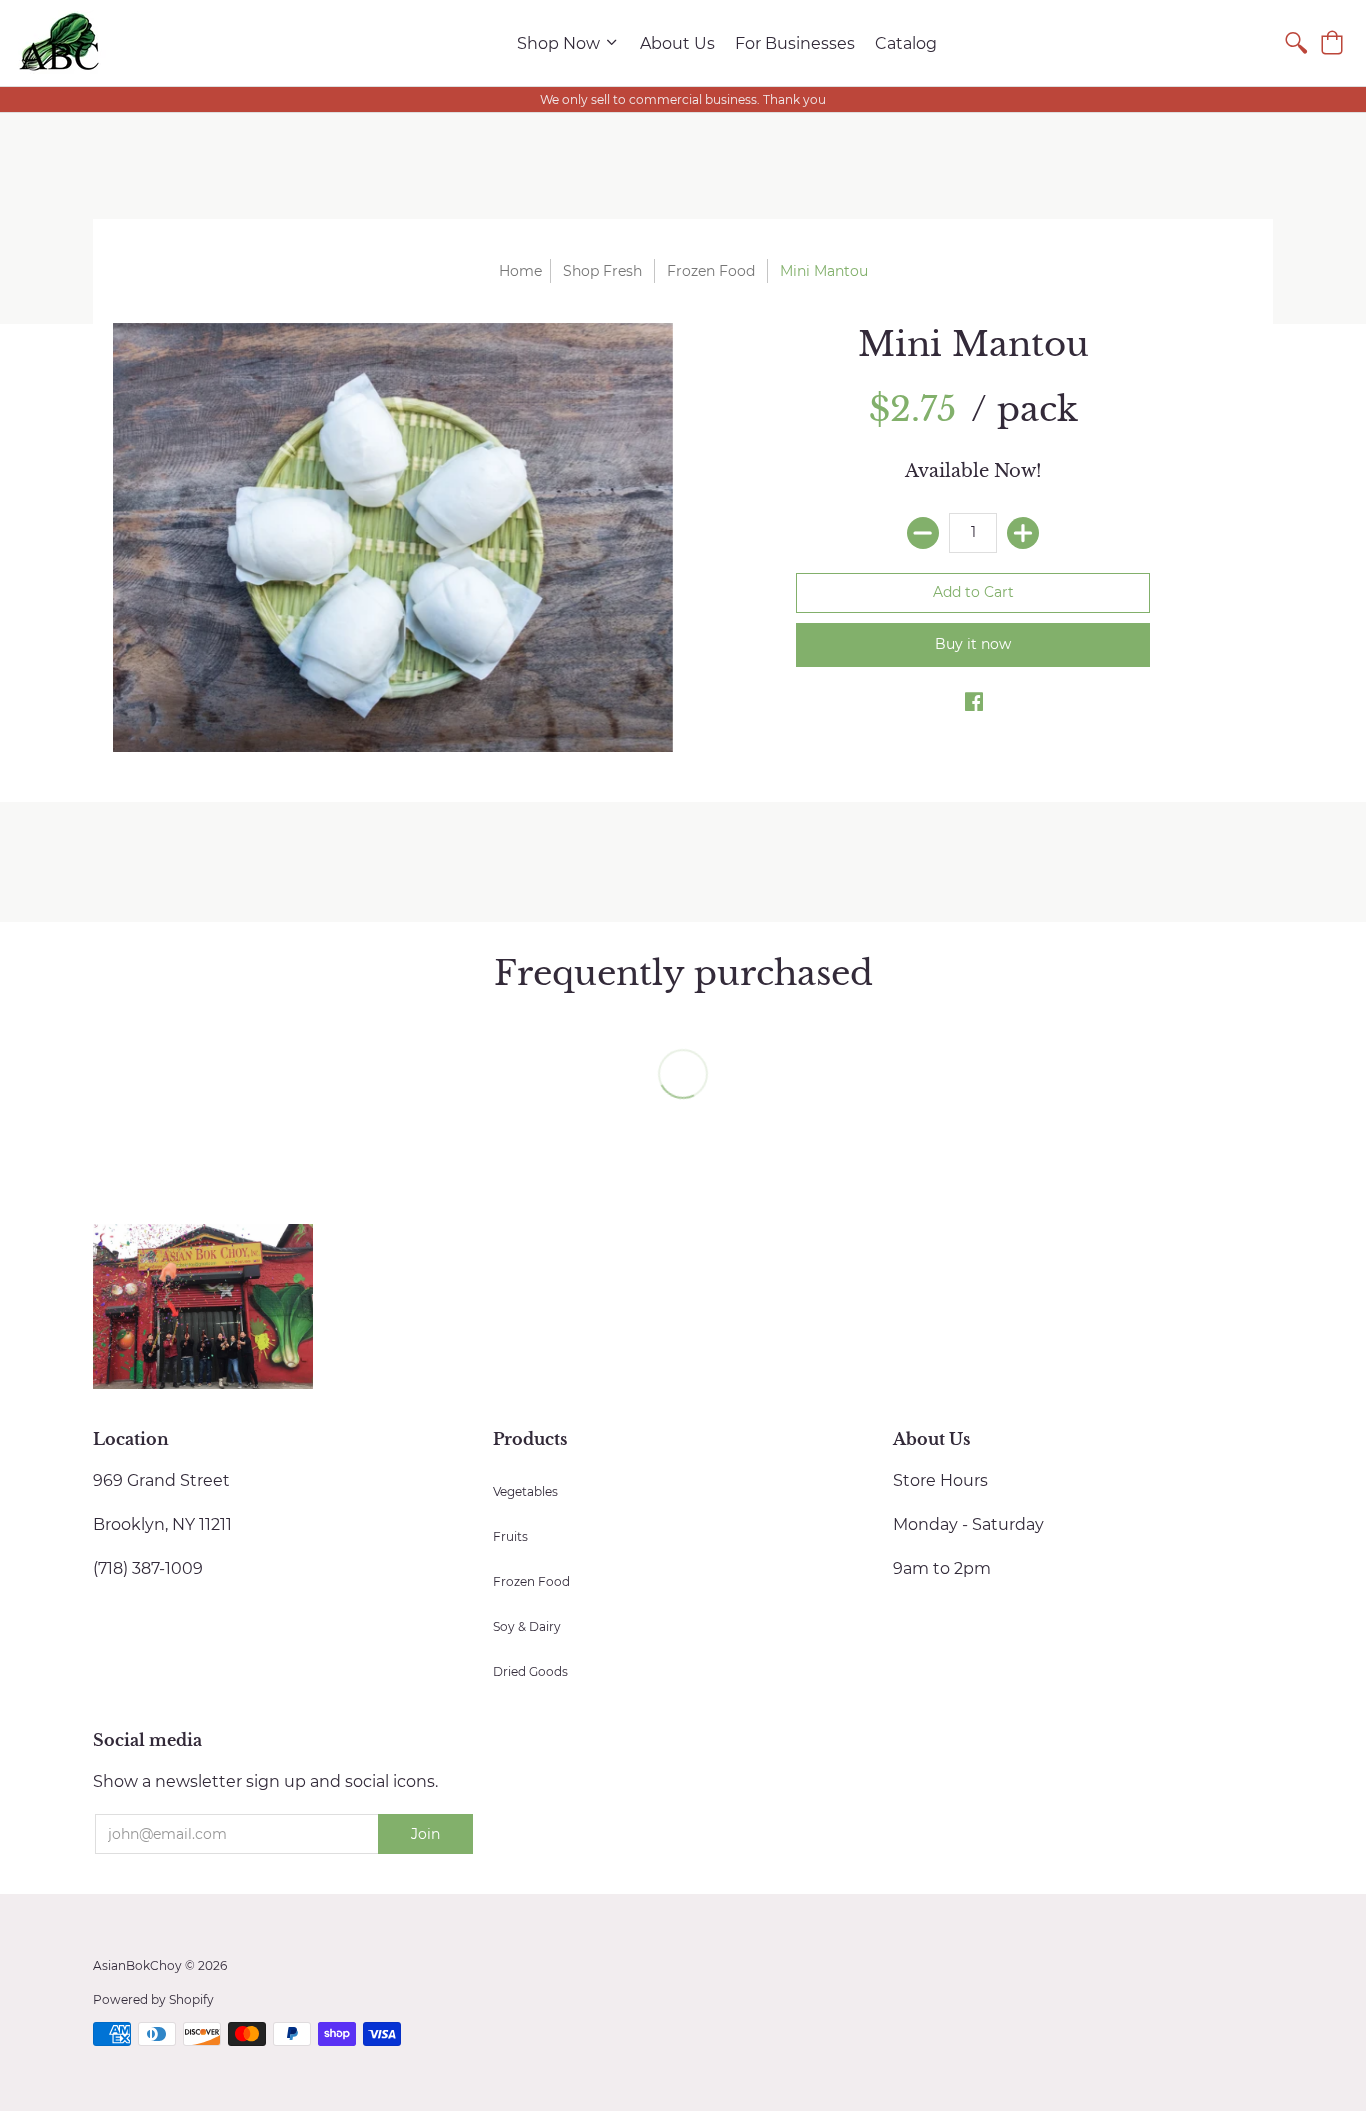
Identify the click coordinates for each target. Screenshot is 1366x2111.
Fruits (510, 1536)
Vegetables (525, 1491)
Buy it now (973, 644)
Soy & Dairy (527, 1626)
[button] (1332, 43)
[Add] (1023, 533)
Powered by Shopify (153, 1999)
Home (520, 271)
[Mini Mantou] (393, 537)
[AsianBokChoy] (60, 43)
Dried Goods (530, 1671)
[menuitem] (568, 43)
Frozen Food (711, 271)
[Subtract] (923, 533)
